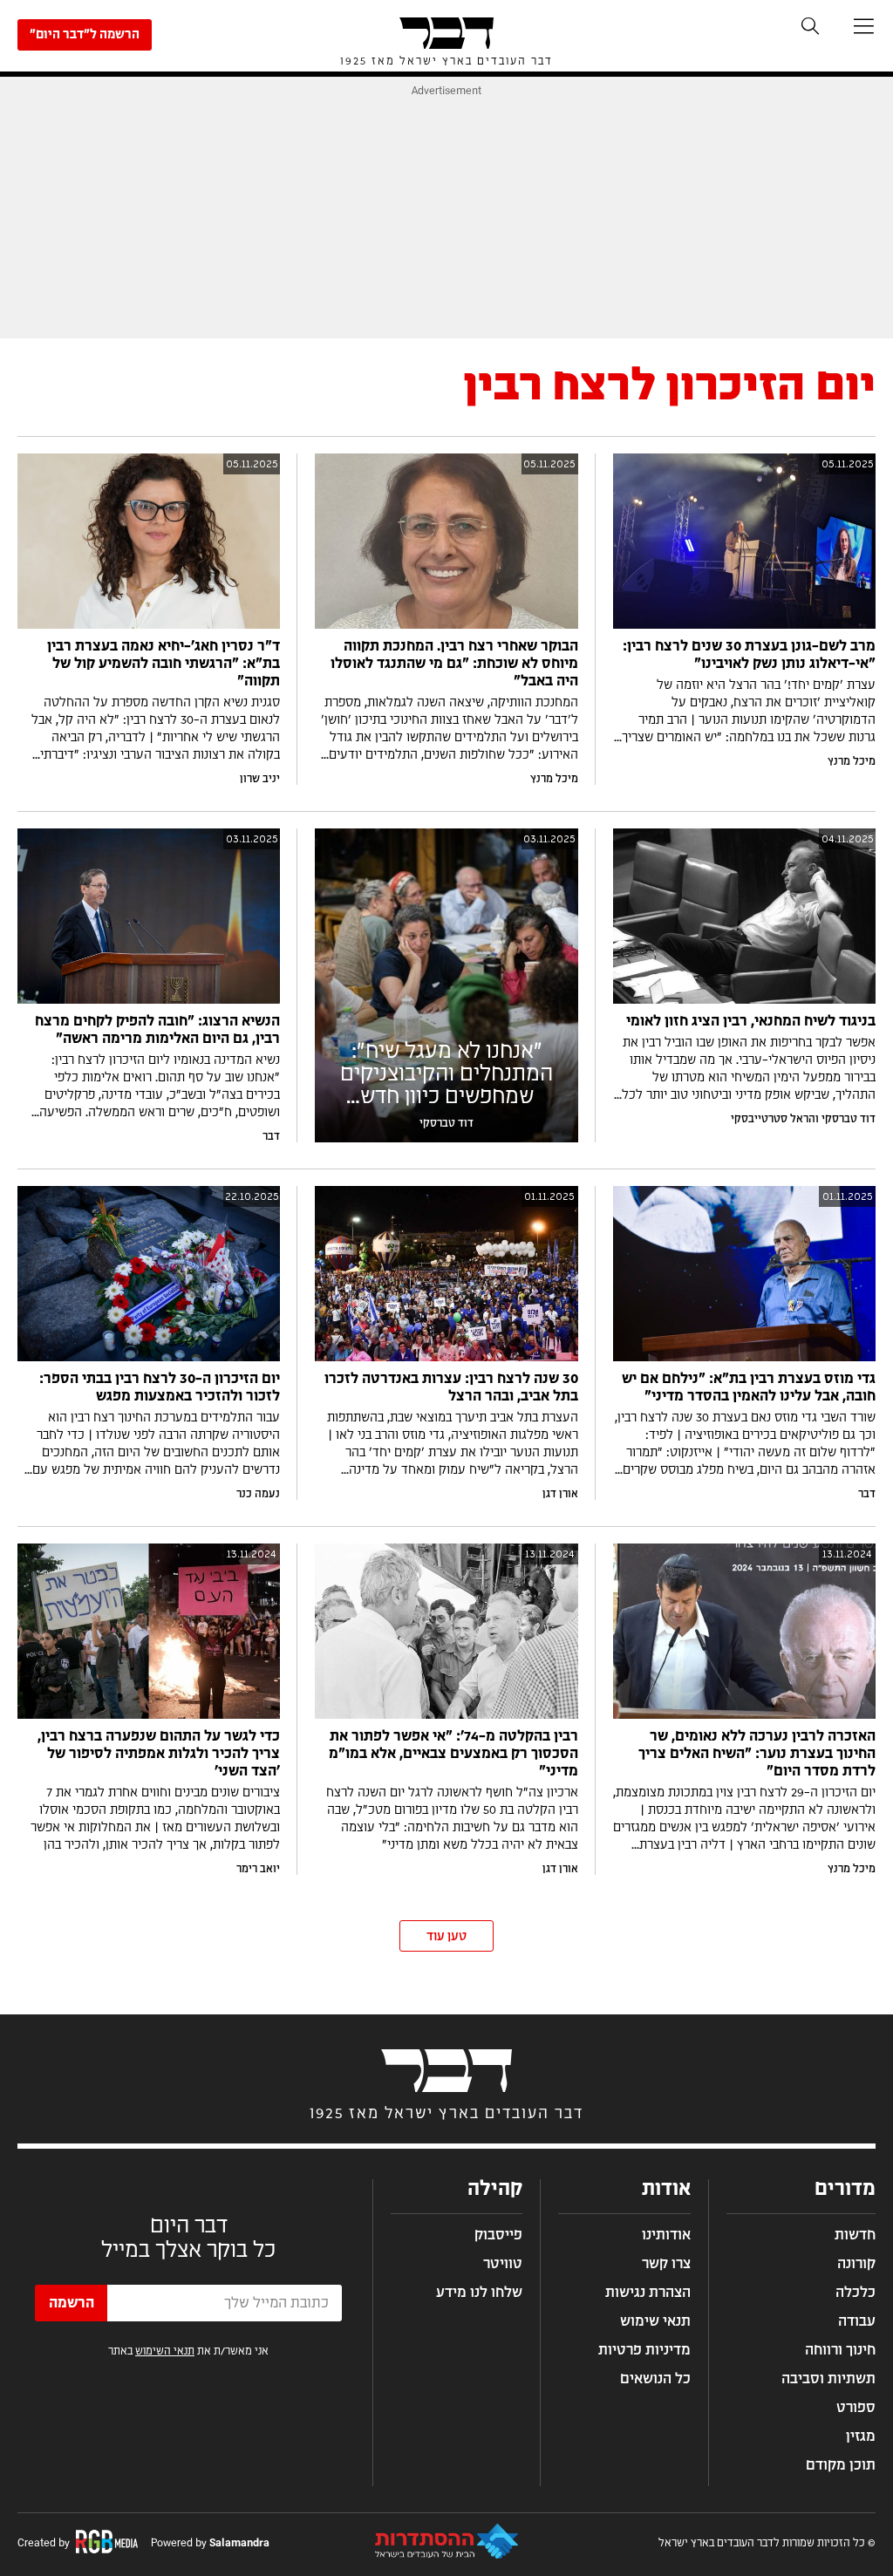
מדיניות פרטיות (644, 2350)
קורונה (856, 2264)
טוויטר (503, 2264)
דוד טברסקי (849, 1119)
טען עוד (446, 1937)
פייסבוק (498, 2235)
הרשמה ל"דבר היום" (85, 35)
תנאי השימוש (165, 2351)
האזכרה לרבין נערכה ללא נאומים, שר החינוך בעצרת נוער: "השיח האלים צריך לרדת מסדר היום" (757, 1754)
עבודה (857, 2321)
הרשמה (72, 2303)
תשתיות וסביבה (828, 2379)
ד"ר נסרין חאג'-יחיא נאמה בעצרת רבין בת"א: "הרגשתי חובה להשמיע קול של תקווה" (164, 664)
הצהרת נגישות (648, 2293)
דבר (271, 1136)
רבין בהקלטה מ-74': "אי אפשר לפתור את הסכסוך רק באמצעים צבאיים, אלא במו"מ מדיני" (453, 1754)
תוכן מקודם (841, 2465)
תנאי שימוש (655, 2321)
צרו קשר (666, 2264)
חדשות (855, 2235)
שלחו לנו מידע (479, 2293)
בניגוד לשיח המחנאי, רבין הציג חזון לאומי (751, 1021)
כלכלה (856, 2293)
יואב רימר (258, 1869)
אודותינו (666, 2235)
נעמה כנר (258, 1494)
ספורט (856, 2408)
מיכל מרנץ (852, 761)
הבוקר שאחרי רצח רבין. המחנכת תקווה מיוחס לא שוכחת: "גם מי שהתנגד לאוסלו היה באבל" (454, 664)
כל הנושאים (655, 2379)
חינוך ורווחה (840, 2350)
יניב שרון (260, 779)
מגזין (861, 2436)
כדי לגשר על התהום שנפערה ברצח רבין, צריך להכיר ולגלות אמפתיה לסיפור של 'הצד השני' (159, 1754)
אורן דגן (560, 1494)
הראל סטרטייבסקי (773, 1119)
